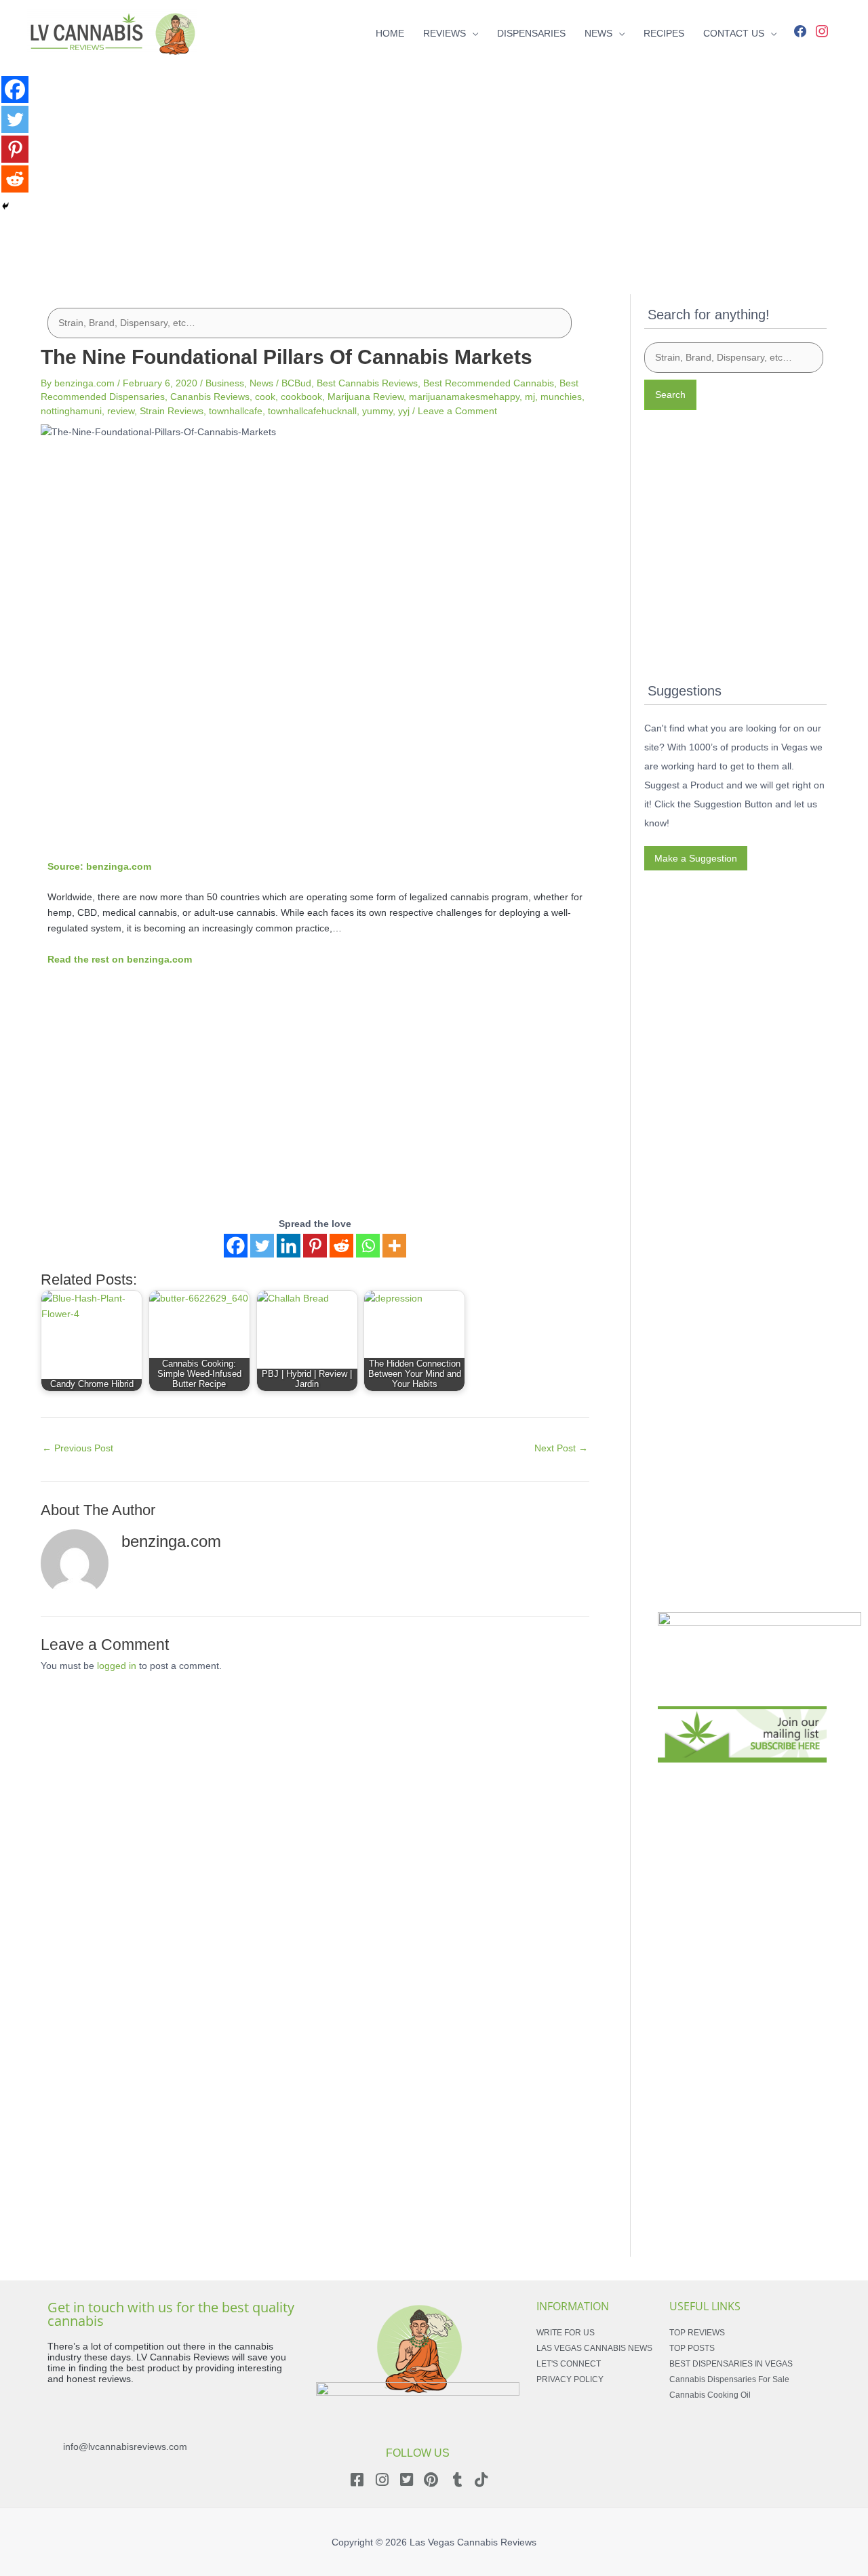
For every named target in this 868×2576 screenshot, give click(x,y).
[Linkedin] (289, 1246)
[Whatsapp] (368, 1246)
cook (265, 397)
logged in (117, 1666)
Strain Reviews (172, 411)
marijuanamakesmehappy (464, 397)
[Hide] (5, 206)
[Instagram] (822, 30)
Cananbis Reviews (210, 397)
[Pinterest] (315, 1246)
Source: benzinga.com (99, 866)
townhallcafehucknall (312, 411)
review (121, 411)
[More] (394, 1246)
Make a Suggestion (696, 858)
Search (670, 395)
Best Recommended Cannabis (489, 383)
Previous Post (78, 1448)
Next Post (561, 1448)
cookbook (301, 397)
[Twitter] (262, 1246)
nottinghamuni (71, 411)
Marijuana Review (366, 397)
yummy (377, 411)
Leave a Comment (457, 411)
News (261, 383)
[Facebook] (800, 30)
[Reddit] (341, 1246)
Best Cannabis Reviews (367, 383)
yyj (404, 411)
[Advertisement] (434, 161)
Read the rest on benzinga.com (120, 959)
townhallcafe (236, 411)
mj (530, 397)
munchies (561, 397)
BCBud (296, 383)
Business (225, 383)
